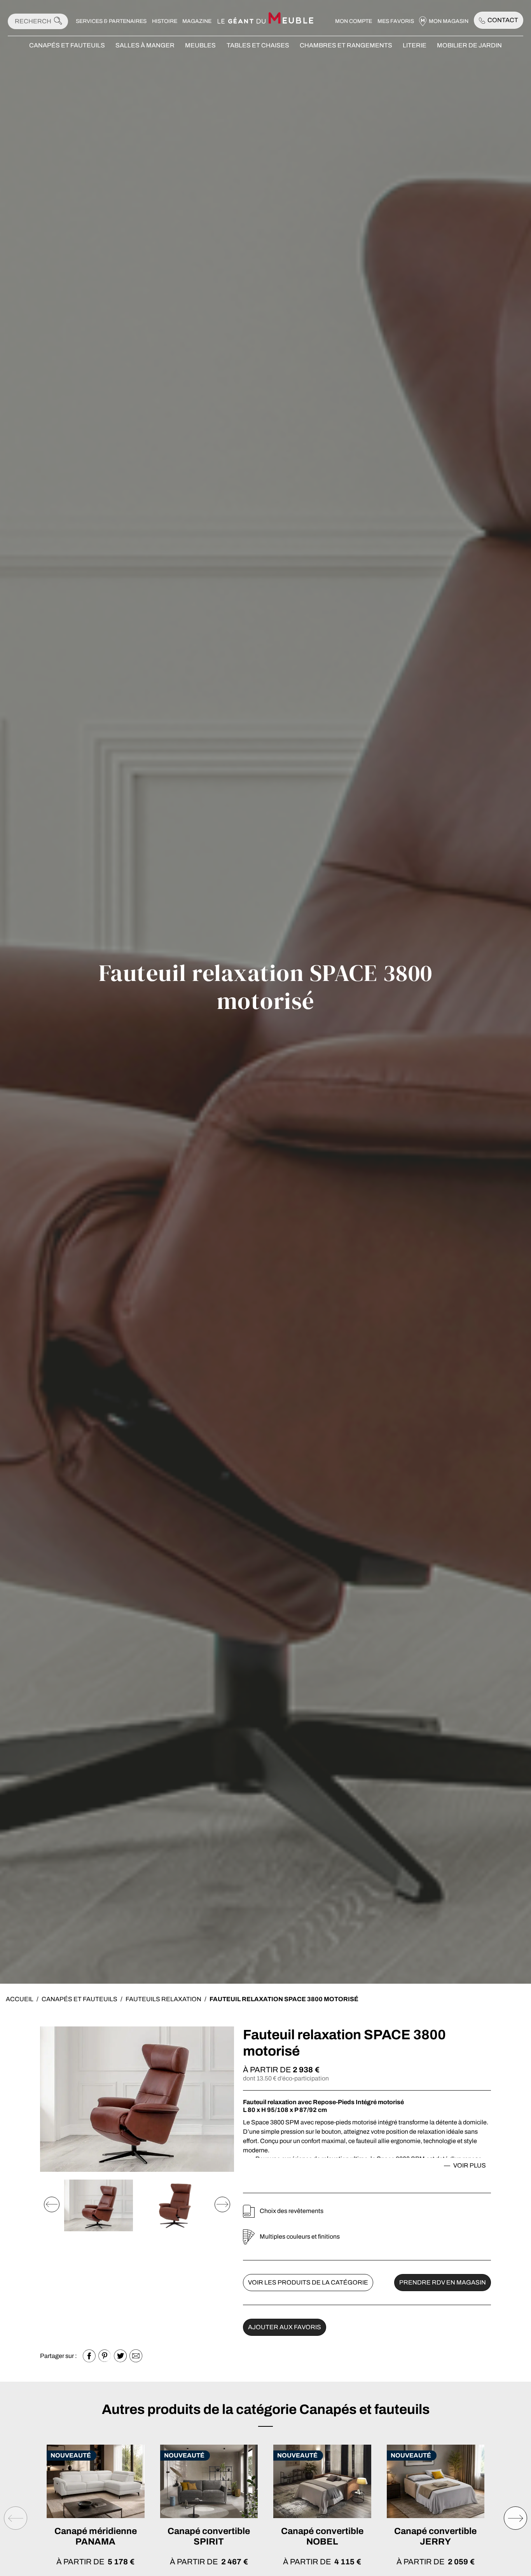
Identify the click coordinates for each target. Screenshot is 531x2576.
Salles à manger (145, 45)
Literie (415, 45)
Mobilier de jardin (469, 45)
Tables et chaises (258, 45)
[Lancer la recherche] (58, 21)
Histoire (165, 21)
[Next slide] (222, 2204)
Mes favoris (396, 21)
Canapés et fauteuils (67, 45)
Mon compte (354, 21)
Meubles (200, 45)
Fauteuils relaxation (163, 1999)
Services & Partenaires (111, 21)
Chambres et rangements (346, 45)
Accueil (20, 1999)
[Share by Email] (136, 2356)
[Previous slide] (52, 2204)
